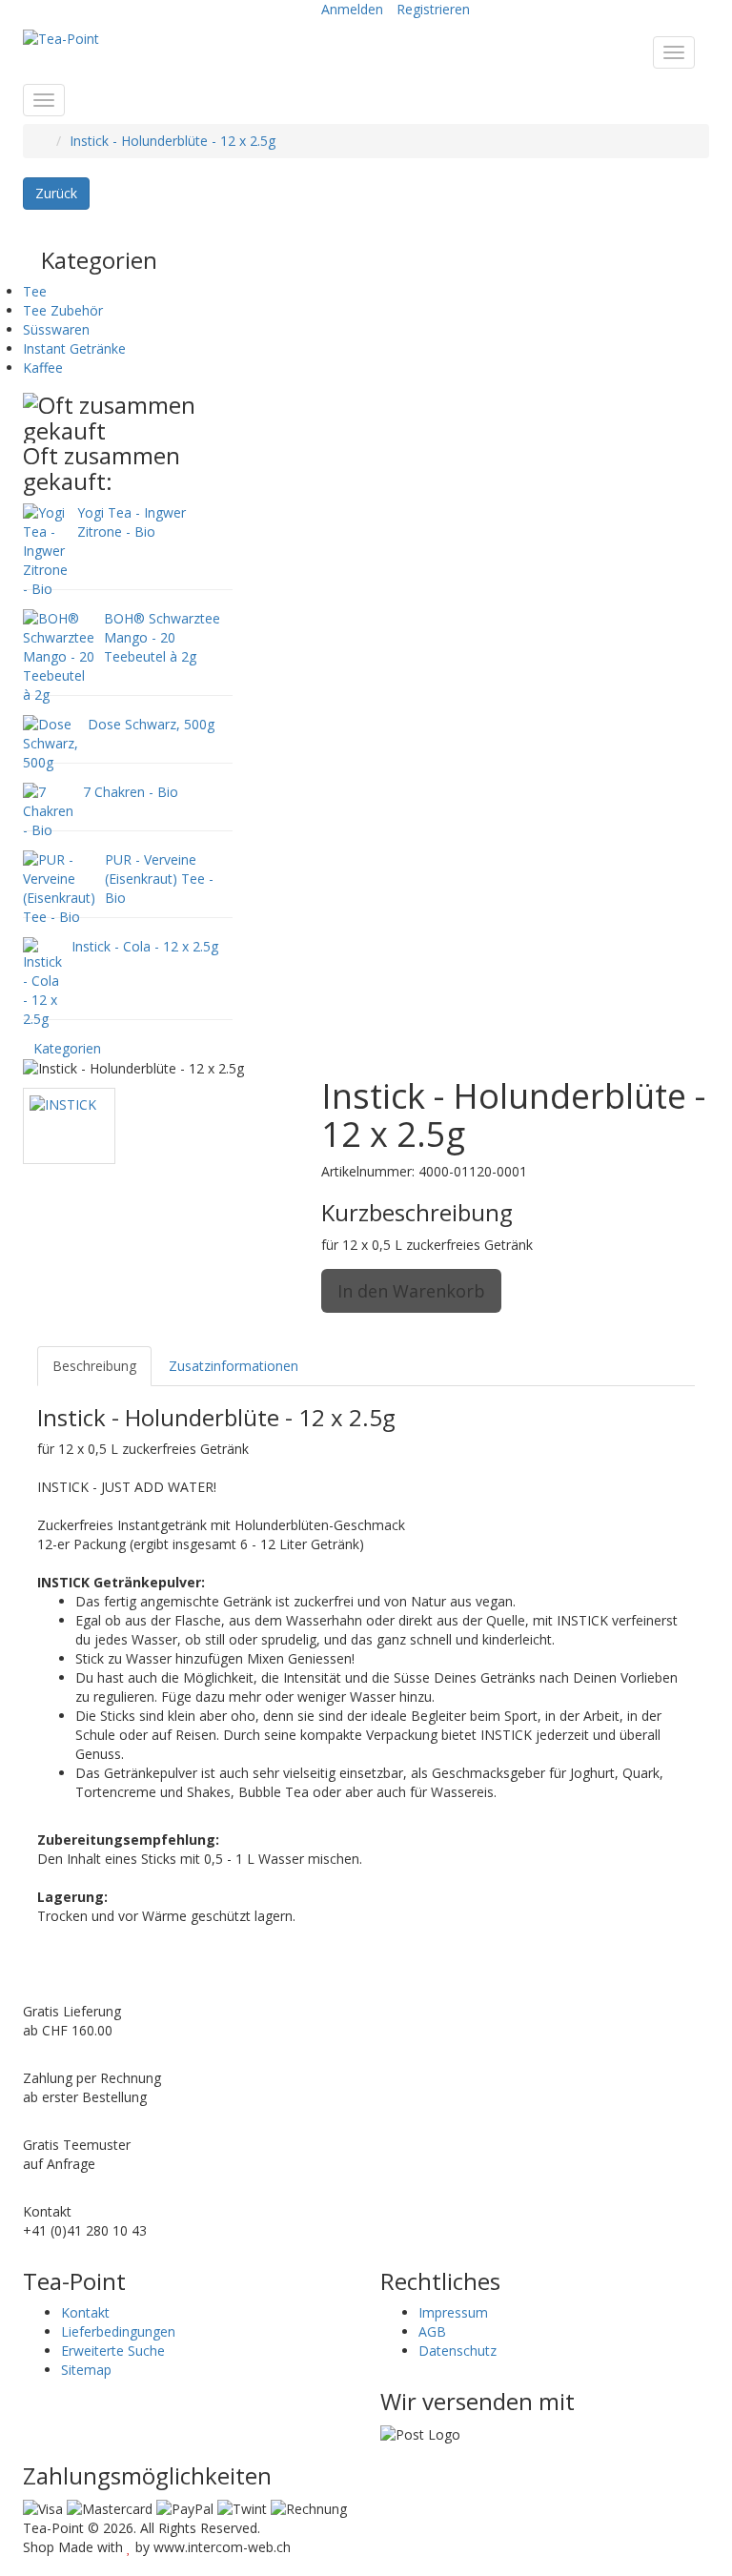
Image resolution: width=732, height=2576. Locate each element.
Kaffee (43, 368)
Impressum (453, 2312)
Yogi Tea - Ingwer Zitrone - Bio (132, 522)
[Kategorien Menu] (44, 100)
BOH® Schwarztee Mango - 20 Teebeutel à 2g (162, 637)
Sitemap (86, 2370)
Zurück (56, 193)
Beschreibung (94, 1366)
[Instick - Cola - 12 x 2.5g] (42, 981)
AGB (432, 2331)
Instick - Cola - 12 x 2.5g (145, 946)
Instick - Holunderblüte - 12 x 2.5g (173, 141)
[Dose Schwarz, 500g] (51, 742)
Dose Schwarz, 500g (151, 724)
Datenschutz (457, 2351)
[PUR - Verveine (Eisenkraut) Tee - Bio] (59, 887)
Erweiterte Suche (113, 2351)
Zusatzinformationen (234, 1366)
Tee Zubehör (63, 310)
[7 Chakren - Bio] (48, 810)
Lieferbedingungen (118, 2331)
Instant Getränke (74, 348)
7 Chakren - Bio (131, 792)
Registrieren (433, 9)
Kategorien (67, 1048)
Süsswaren (56, 329)
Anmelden (352, 9)
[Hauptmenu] (674, 52)
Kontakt (85, 2312)
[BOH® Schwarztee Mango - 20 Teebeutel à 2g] (59, 655)
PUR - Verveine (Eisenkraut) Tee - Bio (159, 879)
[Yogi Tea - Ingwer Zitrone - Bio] (45, 550)
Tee (35, 291)
